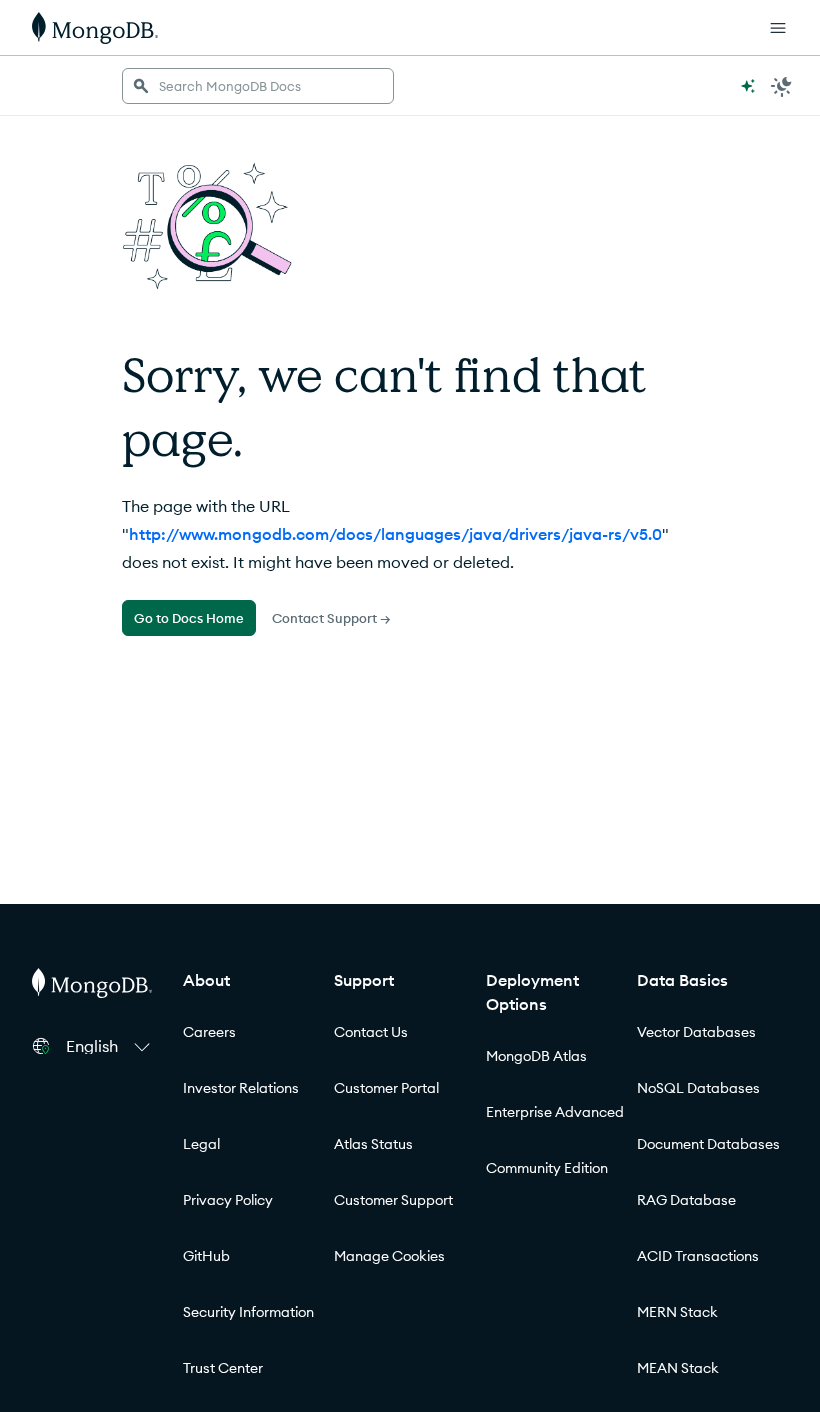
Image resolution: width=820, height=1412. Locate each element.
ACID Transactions (698, 1256)
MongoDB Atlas (536, 1056)
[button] (111, 1046)
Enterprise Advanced (555, 1112)
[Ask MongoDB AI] (748, 86)
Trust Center (223, 1368)
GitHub (206, 1256)
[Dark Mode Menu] (782, 86)
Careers (209, 1032)
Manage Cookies (389, 1256)
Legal (201, 1144)
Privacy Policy (228, 1200)
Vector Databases (696, 1032)
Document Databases (708, 1144)
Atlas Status (373, 1144)
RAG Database (686, 1200)
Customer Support (393, 1200)
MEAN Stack (678, 1368)
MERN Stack (677, 1312)
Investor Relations (241, 1088)
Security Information (248, 1312)
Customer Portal (386, 1088)
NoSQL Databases (698, 1088)
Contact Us (371, 1032)
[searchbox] (258, 86)
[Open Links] (778, 28)
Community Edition (547, 1168)
